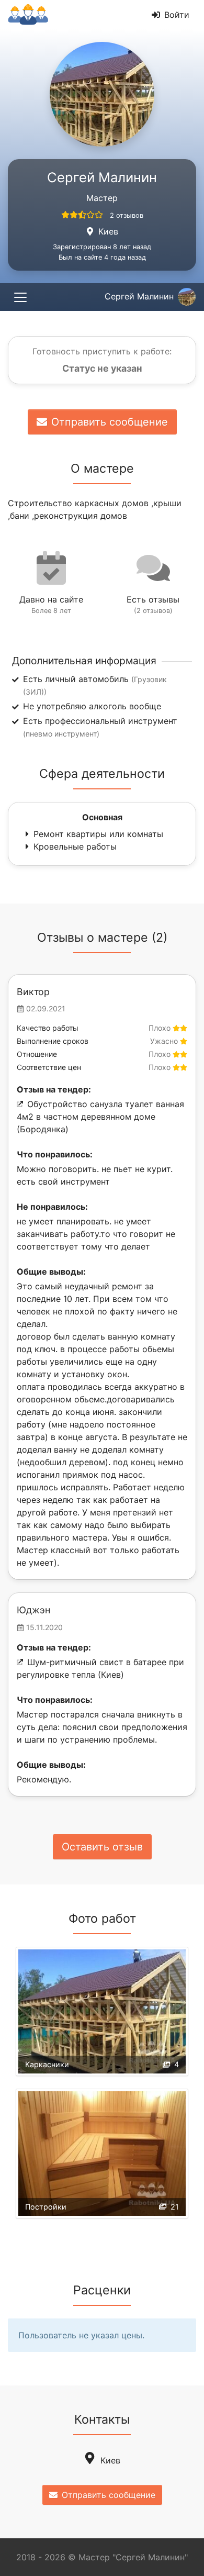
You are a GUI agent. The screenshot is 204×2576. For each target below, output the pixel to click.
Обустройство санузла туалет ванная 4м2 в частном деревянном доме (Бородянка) (100, 1117)
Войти (177, 15)
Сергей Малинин (139, 296)
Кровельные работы (75, 846)
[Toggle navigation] (20, 297)
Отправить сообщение (110, 422)
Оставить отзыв (102, 1847)
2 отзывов (127, 215)
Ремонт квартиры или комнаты (98, 834)
